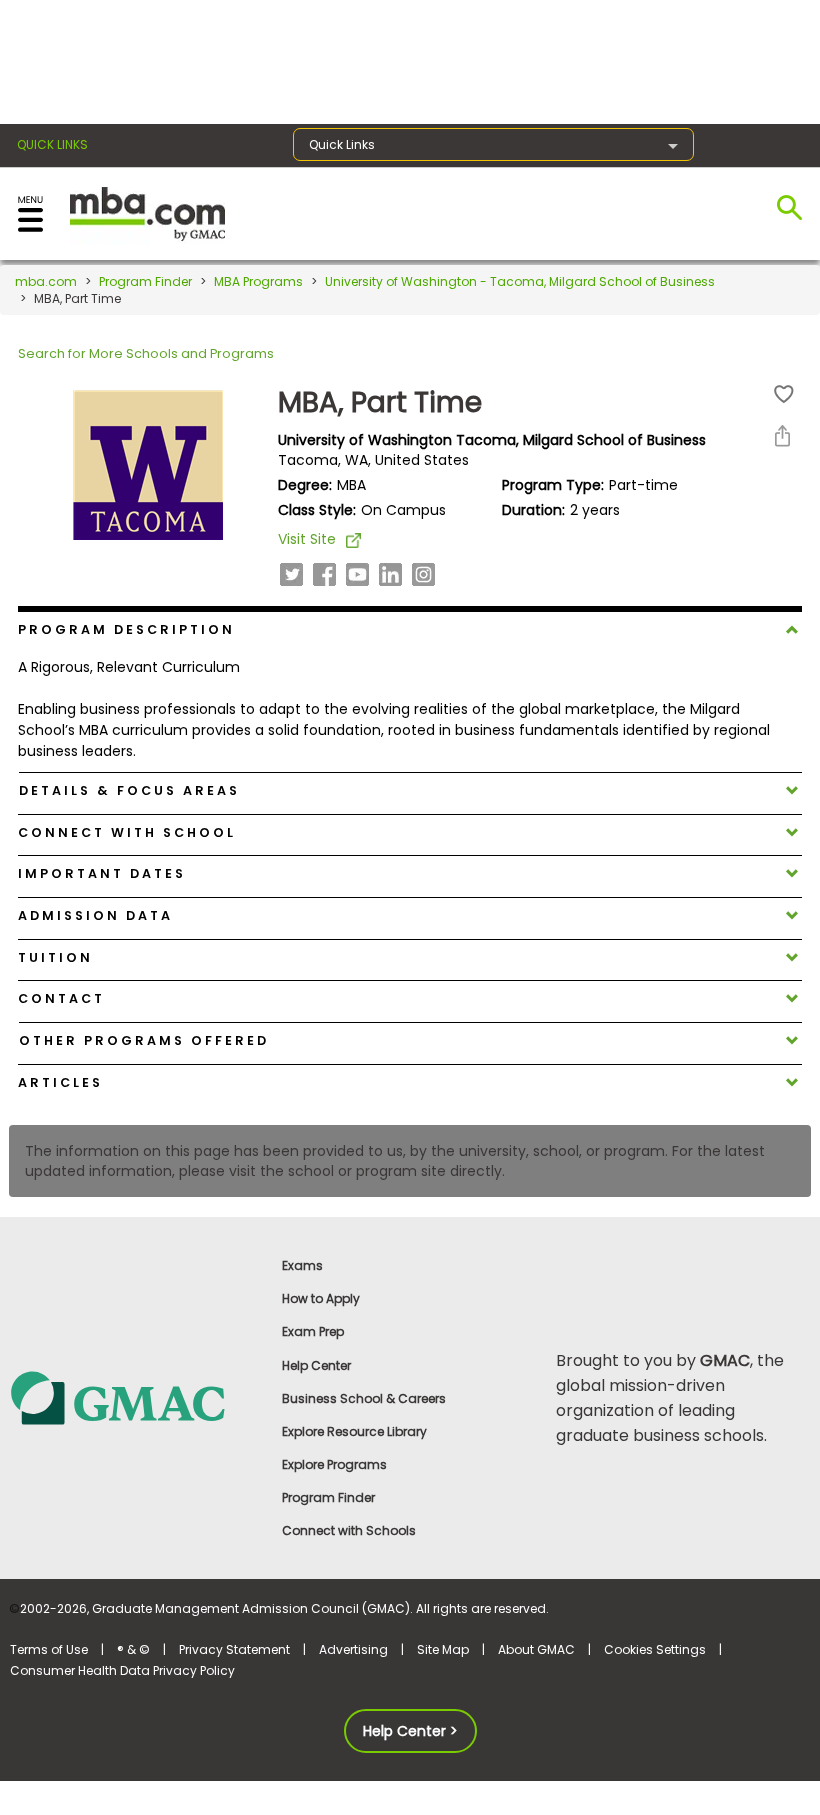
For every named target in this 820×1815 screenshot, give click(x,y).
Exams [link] (302, 1265)
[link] (136, 1397)
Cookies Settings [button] (655, 1649)
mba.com (46, 281)
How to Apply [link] (321, 1298)
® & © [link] (133, 1649)
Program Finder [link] (328, 1497)
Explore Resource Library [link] (354, 1431)
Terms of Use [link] (49, 1649)
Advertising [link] (353, 1649)
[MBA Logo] (147, 212)
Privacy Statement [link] (234, 1649)
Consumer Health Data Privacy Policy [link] (122, 1670)
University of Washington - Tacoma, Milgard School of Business (520, 281)
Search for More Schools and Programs (146, 353)
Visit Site (307, 539)
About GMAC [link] (536, 1649)
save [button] (784, 394)
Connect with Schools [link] (349, 1530)
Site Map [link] (443, 1649)
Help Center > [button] (410, 1731)
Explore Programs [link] (334, 1464)
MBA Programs (258, 281)
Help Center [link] (316, 1365)
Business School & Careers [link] (364, 1398)
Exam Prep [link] (313, 1331)
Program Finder (145, 281)
